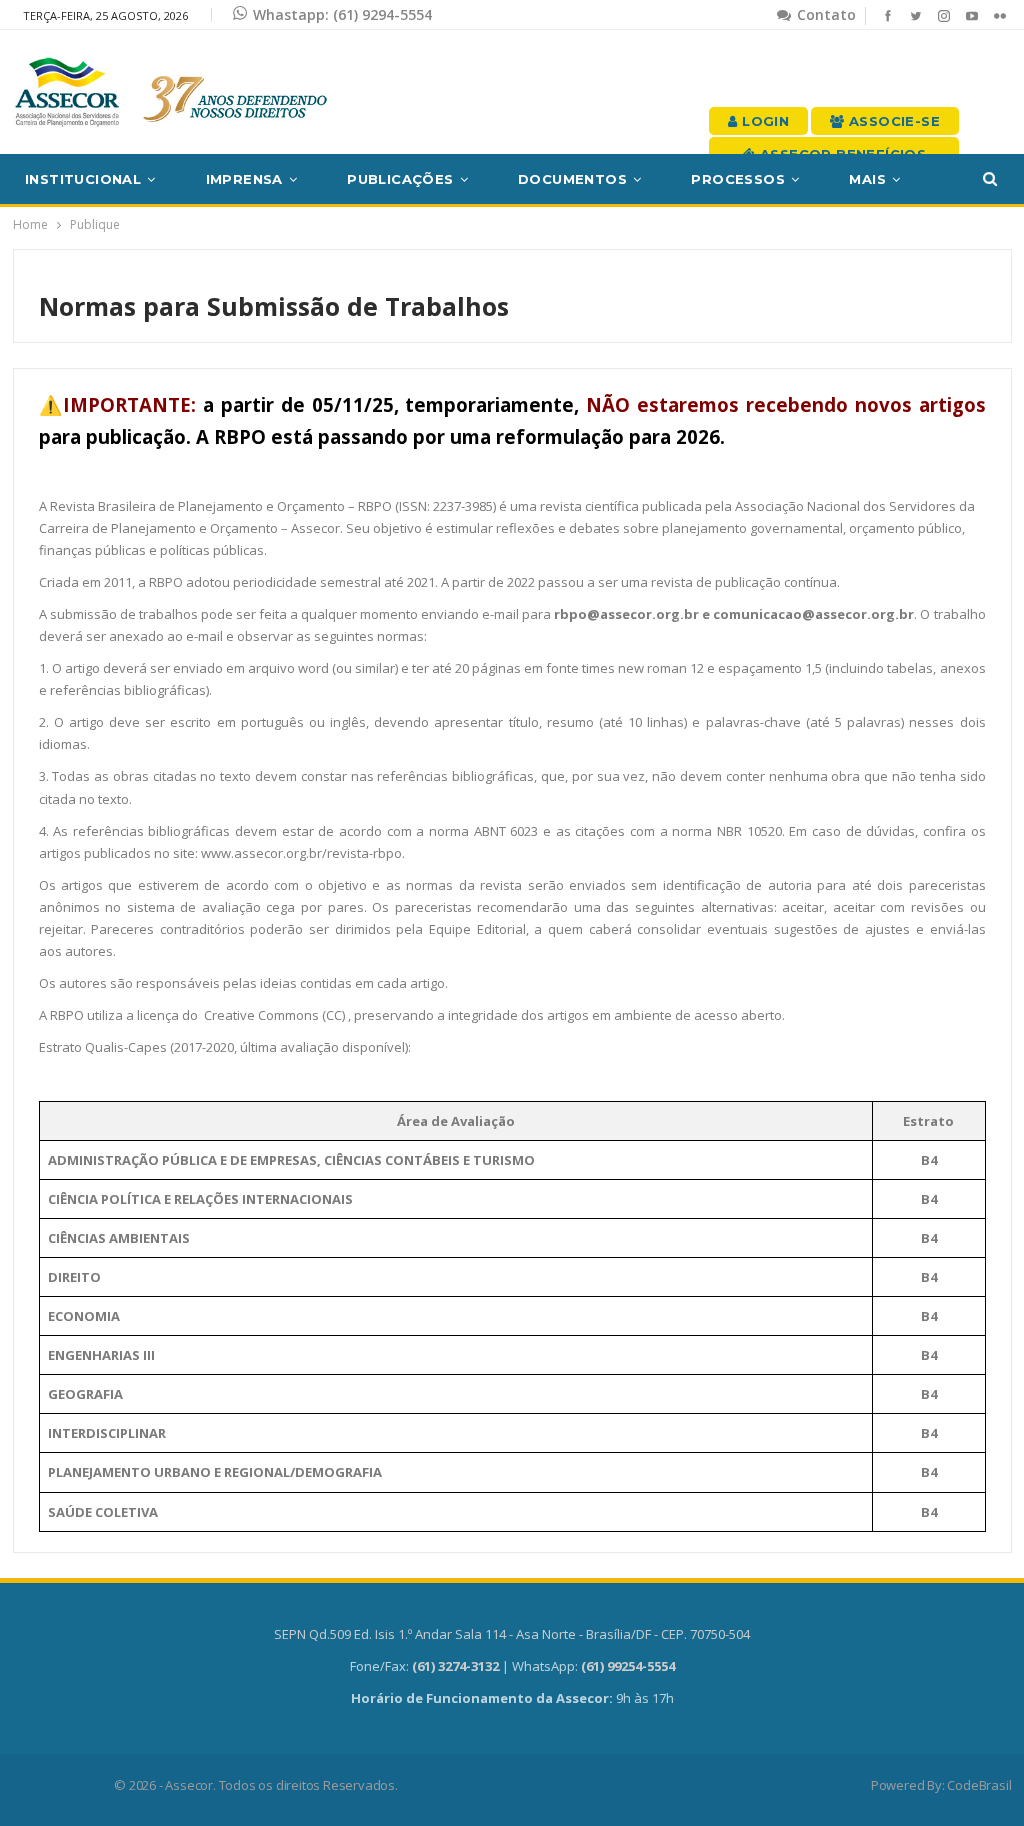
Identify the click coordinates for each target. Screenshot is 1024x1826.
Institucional (83, 179)
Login (763, 121)
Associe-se (892, 121)
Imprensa (244, 179)
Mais (867, 179)
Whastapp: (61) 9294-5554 (342, 14)
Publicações (400, 179)
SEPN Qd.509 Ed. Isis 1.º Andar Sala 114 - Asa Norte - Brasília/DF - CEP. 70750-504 (512, 1634)
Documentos (572, 179)
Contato (824, 14)
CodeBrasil (979, 1785)
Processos (738, 179)
